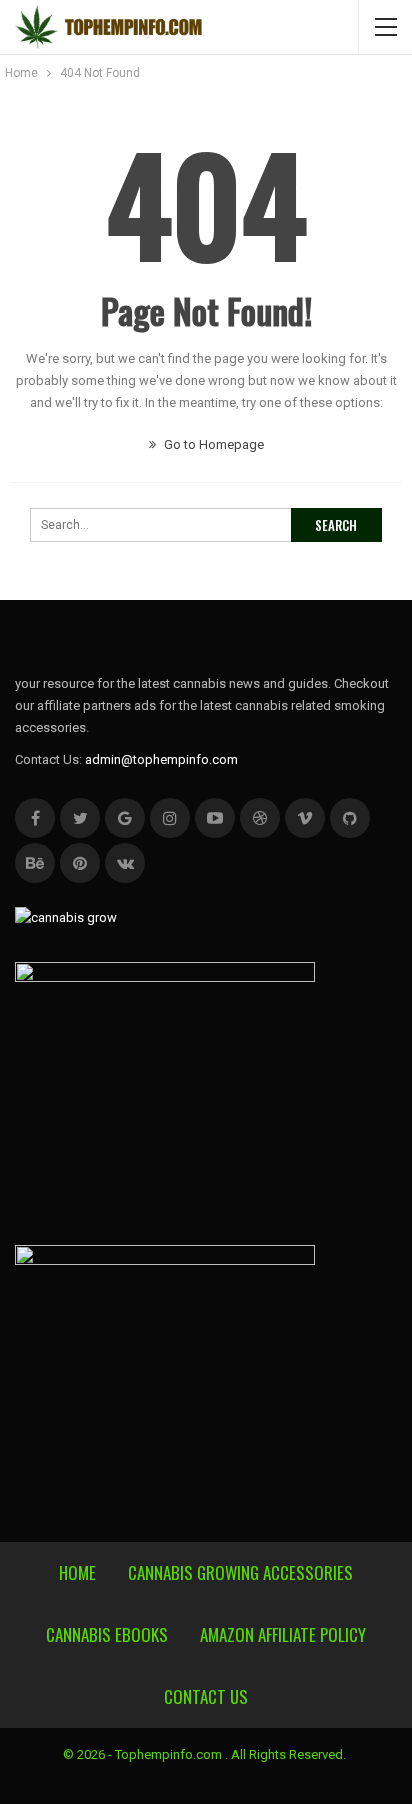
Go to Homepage (212, 444)
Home (77, 1572)
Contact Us (206, 1696)
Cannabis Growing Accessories (240, 1572)
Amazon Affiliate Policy (283, 1634)
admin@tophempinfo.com (161, 759)
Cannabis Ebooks (107, 1634)
